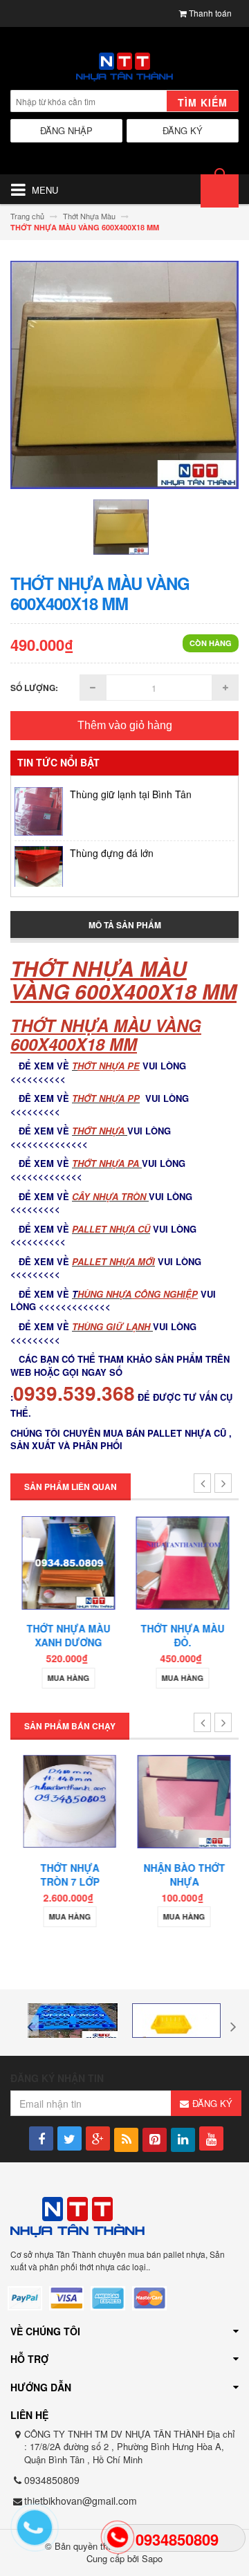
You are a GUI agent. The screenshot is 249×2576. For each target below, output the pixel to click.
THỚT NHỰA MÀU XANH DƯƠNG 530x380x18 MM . (67, 1642)
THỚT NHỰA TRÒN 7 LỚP (67, 1875)
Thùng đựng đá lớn (112, 842)
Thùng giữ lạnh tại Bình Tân (131, 783)
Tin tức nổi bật (58, 762)
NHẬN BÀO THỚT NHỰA (182, 1875)
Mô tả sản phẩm (125, 925)
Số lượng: (34, 688)
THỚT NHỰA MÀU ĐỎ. (182, 1635)
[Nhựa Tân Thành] (124, 67)
